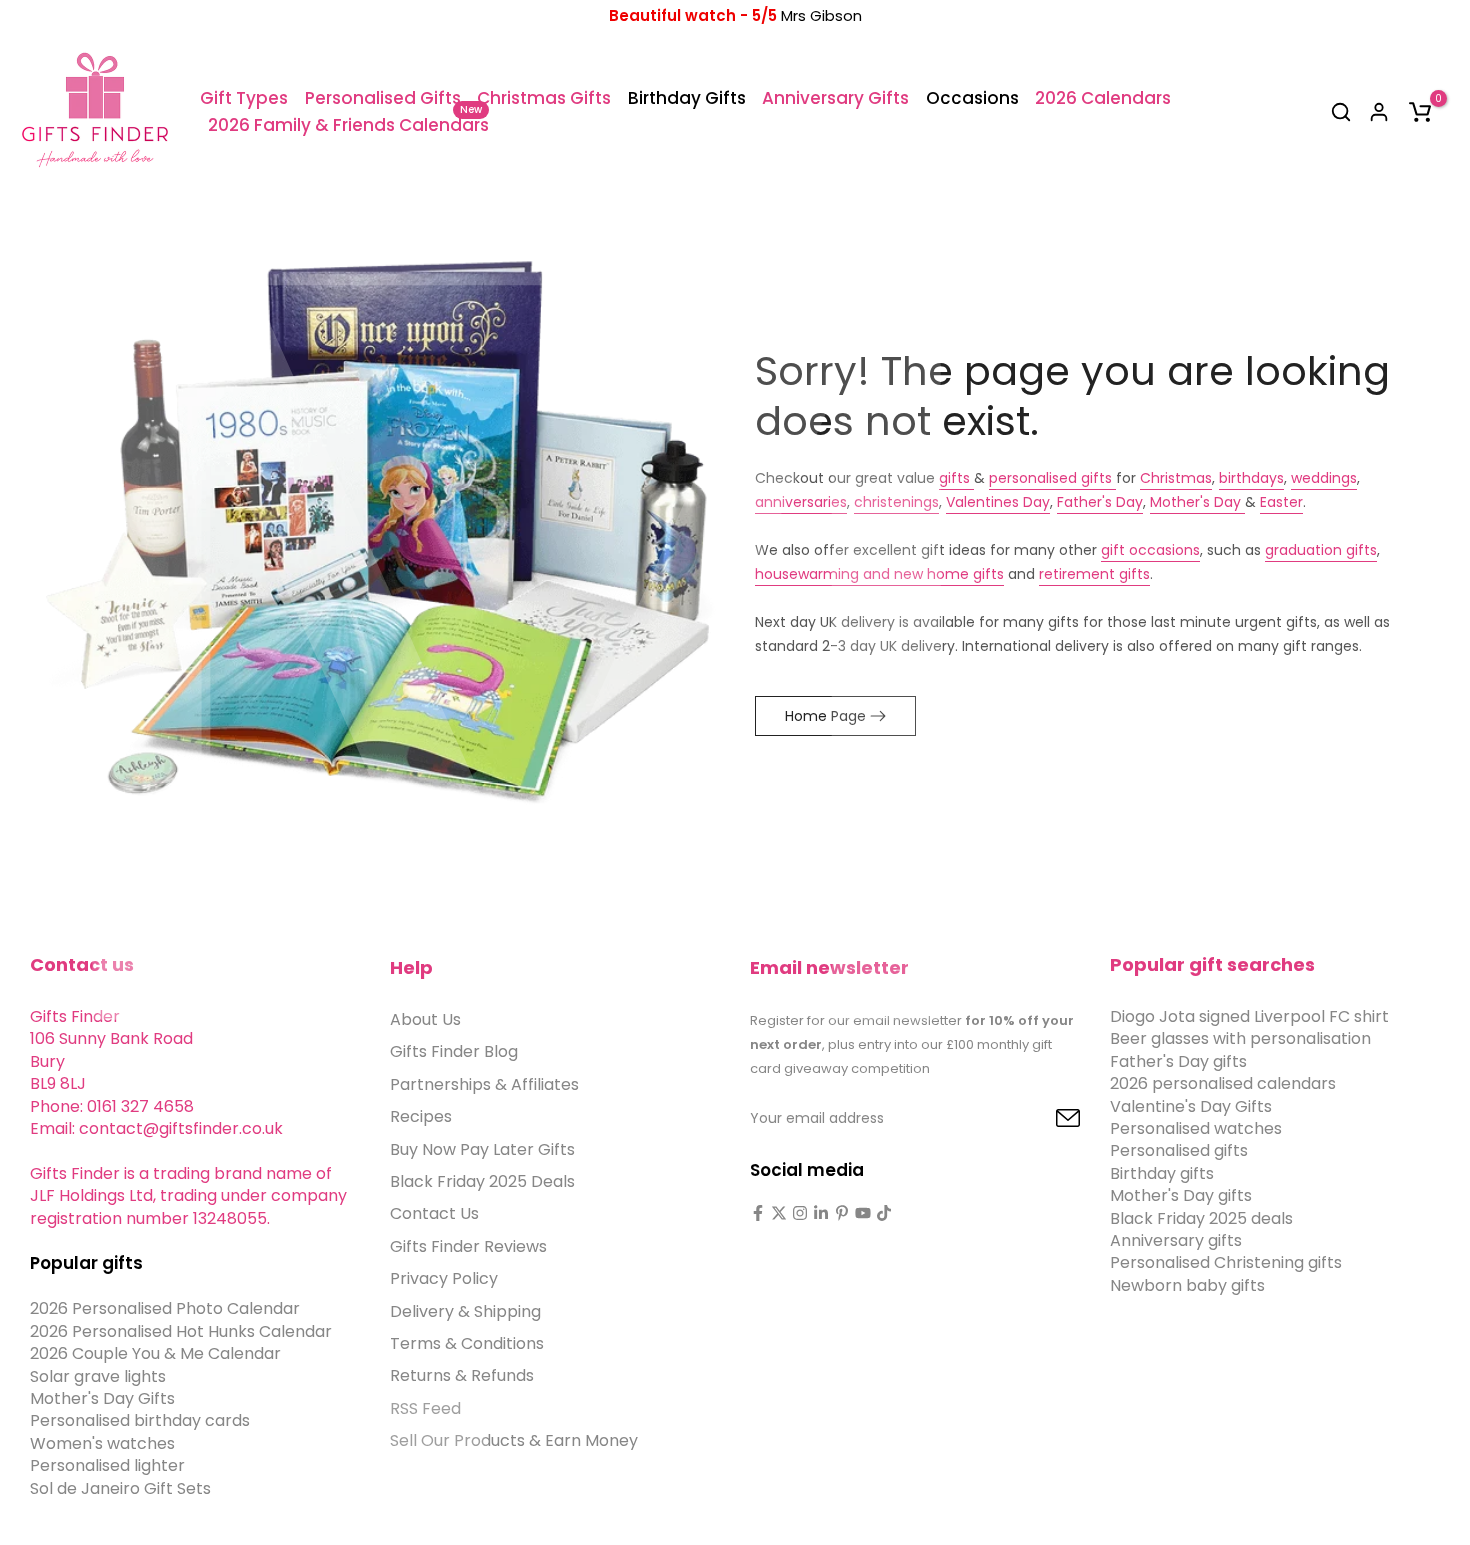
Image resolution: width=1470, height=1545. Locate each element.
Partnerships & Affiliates (484, 1083)
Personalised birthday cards (140, 1420)
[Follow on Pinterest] (842, 1213)
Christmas (1176, 478)
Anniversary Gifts (835, 98)
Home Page (825, 716)
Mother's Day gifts (1181, 1195)
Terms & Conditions (467, 1342)
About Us (425, 1019)
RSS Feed (425, 1407)
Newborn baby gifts (1187, 1284)
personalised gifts (1052, 478)
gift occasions (1150, 550)
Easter (1281, 502)
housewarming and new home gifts (879, 574)
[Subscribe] (1045, 1119)
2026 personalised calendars (1223, 1083)
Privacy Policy (444, 1278)
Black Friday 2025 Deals (482, 1180)
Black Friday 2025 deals (1201, 1217)
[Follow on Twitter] (779, 1213)
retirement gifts (1094, 574)
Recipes (421, 1116)
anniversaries (801, 502)
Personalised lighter (107, 1465)
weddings (1324, 478)
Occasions (972, 98)
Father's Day (1100, 502)
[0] (1420, 112)
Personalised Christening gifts (1226, 1262)
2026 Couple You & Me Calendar (155, 1353)
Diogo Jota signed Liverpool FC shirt (1249, 1016)
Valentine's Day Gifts (1191, 1105)
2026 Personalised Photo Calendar (165, 1308)
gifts (956, 478)
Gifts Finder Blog (454, 1051)
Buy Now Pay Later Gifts (482, 1148)
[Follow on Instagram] (800, 1213)
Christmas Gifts (544, 98)
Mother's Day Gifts (102, 1398)
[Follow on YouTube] (863, 1213)
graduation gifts (1321, 550)
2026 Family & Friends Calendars (348, 124)
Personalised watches (1196, 1127)
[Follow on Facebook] (758, 1213)
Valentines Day (998, 502)
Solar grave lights (98, 1375)
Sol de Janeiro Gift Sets (120, 1487)
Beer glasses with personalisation (1240, 1038)
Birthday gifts (1162, 1172)
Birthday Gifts (687, 98)
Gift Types (244, 98)
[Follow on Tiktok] (884, 1213)
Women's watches (102, 1442)
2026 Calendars (1103, 98)
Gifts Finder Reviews (468, 1245)
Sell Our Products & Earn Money (514, 1440)
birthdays (1251, 478)
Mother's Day (1197, 502)
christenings (896, 502)
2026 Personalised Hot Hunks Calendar (181, 1330)
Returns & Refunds (462, 1375)
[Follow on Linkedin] (821, 1213)
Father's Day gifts (1178, 1060)
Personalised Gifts (383, 98)
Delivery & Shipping (465, 1310)
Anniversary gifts (1176, 1239)
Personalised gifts (1179, 1150)
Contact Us (434, 1213)
